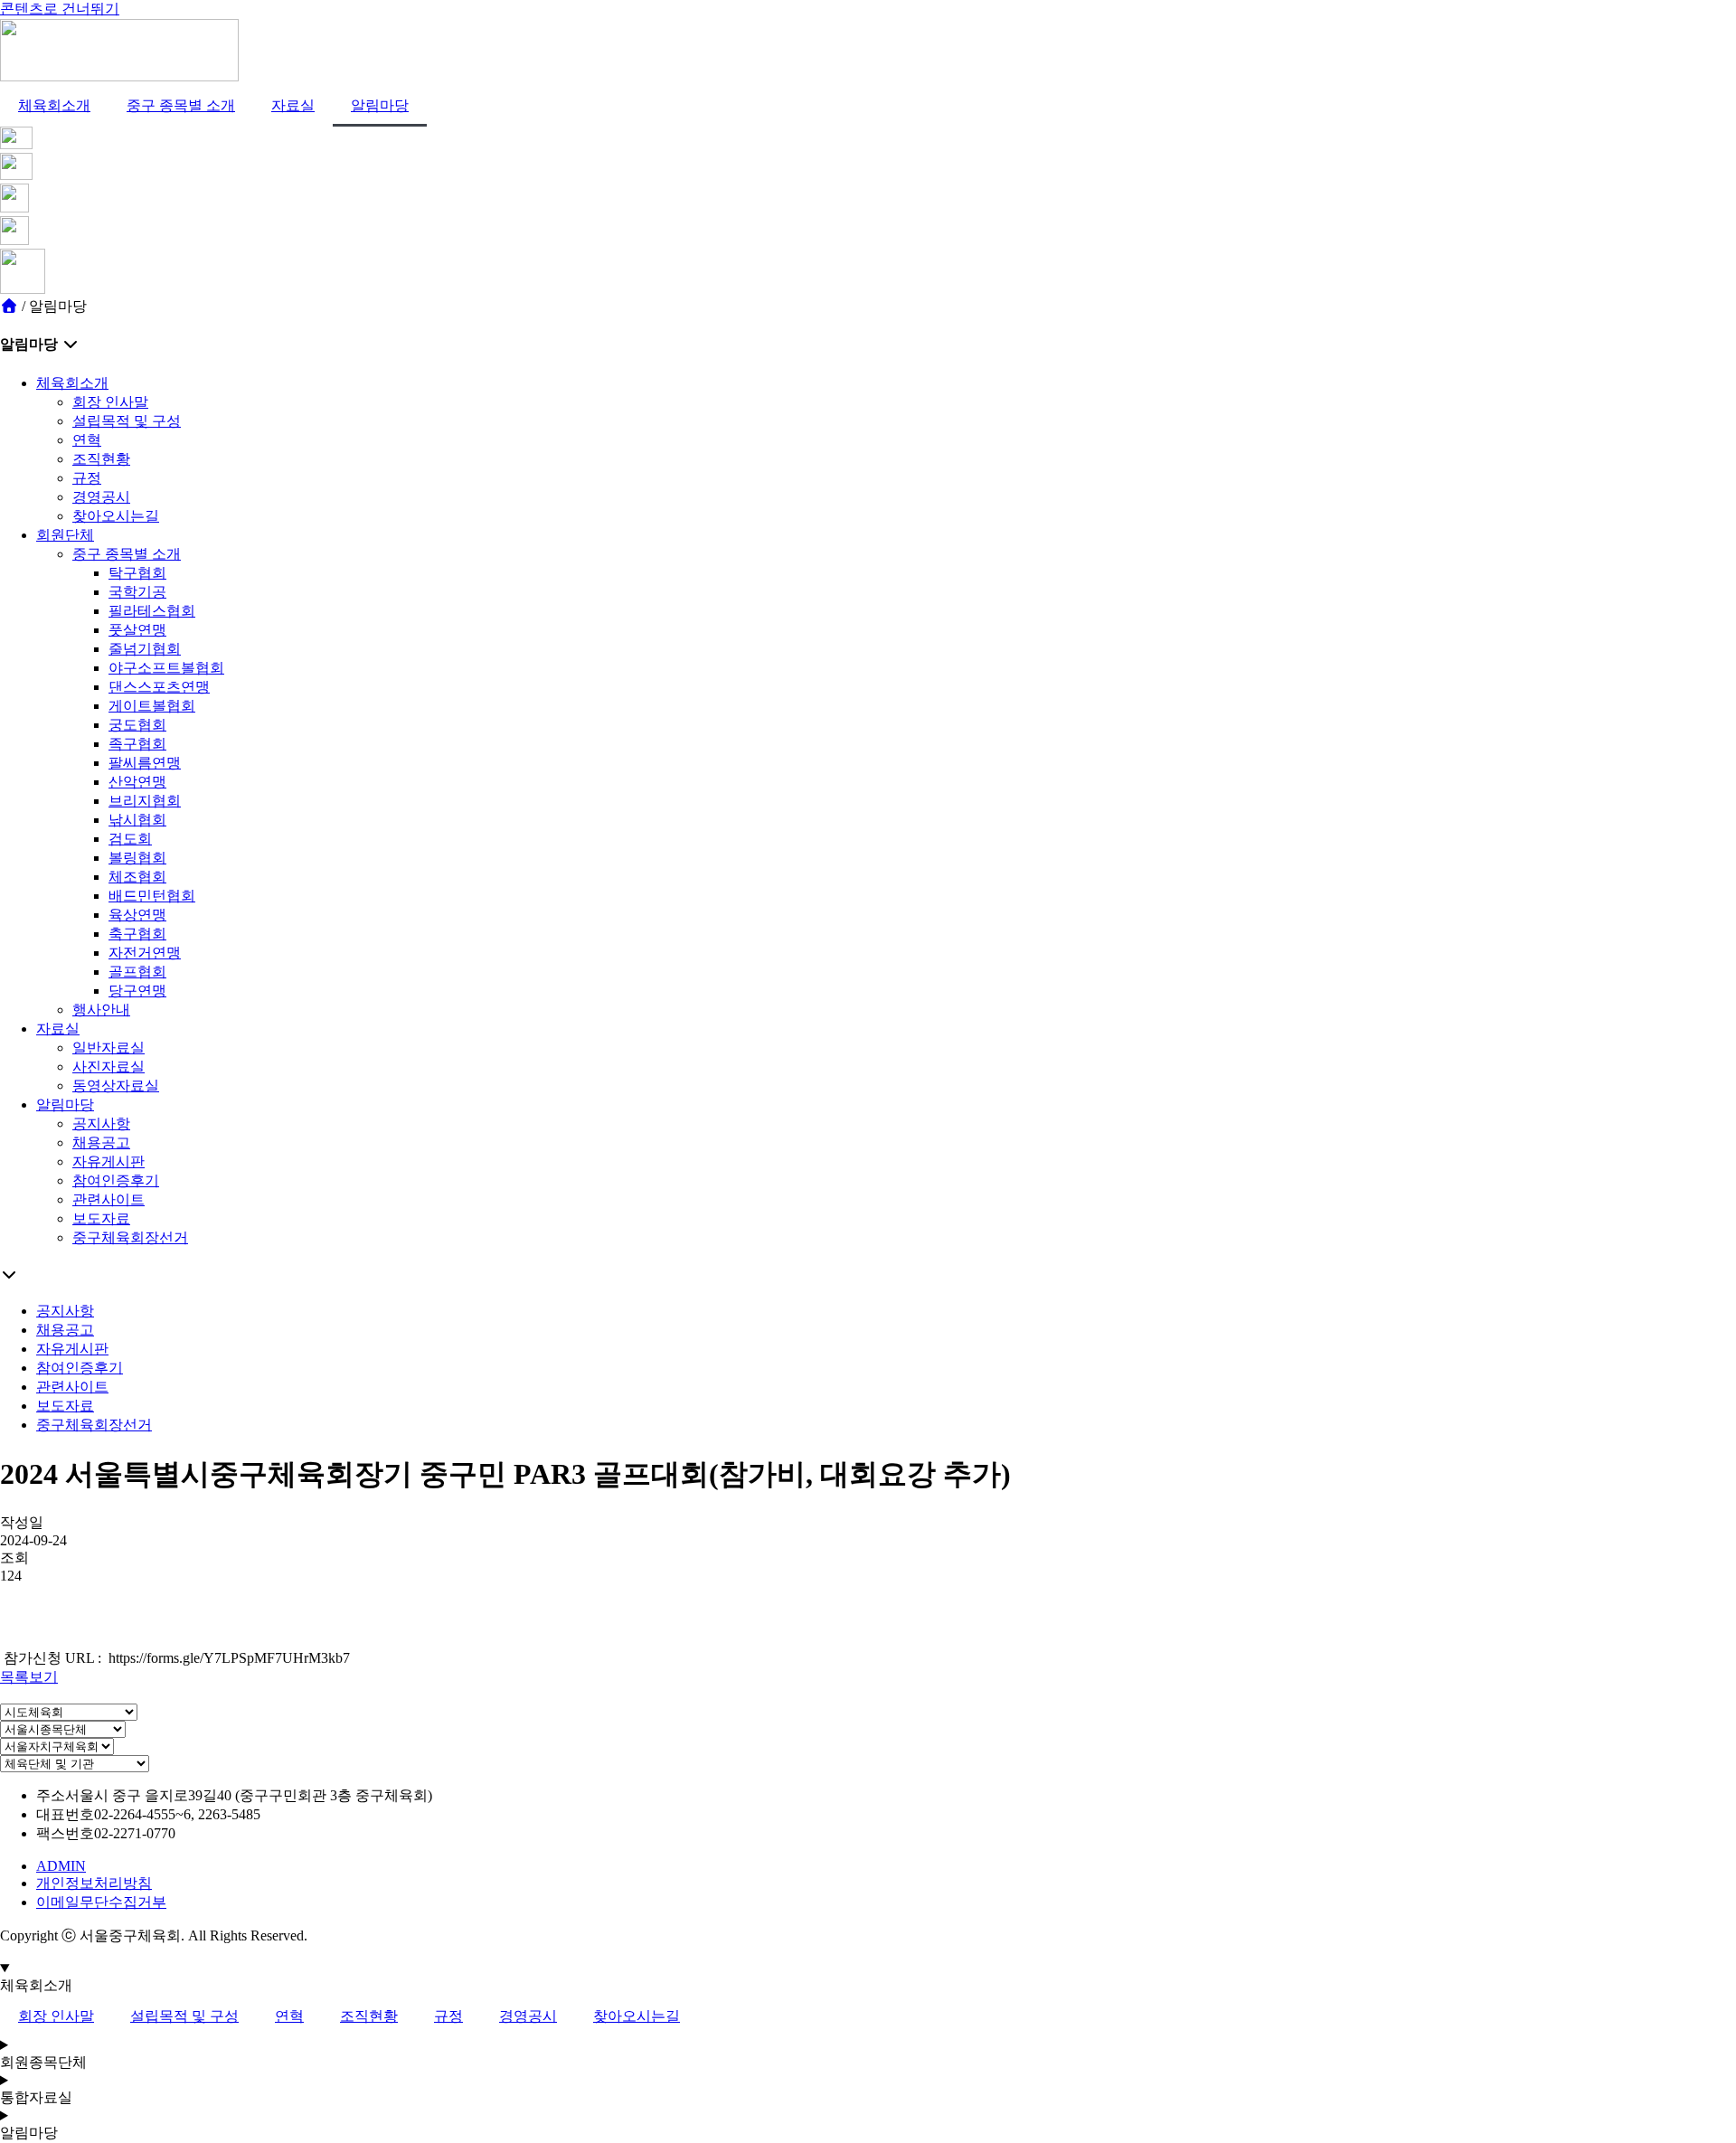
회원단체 (65, 535)
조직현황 (101, 459)
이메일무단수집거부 (101, 1902)
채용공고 (101, 1142)
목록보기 (29, 1677)
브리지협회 (145, 801)
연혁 (87, 440)
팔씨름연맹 (145, 763)
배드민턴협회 (152, 896)
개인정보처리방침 (94, 1883)
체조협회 (137, 877)
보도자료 (101, 1218)
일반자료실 (108, 1048)
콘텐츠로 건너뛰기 (60, 9)
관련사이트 (108, 1199)
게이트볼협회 (152, 706)
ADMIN (61, 1866)
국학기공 (137, 592)
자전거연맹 (145, 953)
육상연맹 (137, 915)
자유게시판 (108, 1161)
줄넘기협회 (145, 649)
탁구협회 (137, 573)
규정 (87, 478)
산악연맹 (137, 782)
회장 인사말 (110, 402)
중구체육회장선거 (130, 1237)
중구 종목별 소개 (181, 105)
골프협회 (137, 972)
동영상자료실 (116, 1086)
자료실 (293, 105)
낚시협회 (137, 820)
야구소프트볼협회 (166, 668)
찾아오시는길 (116, 516)
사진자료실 (108, 1067)
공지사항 (101, 1123)
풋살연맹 (137, 630)
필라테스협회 (152, 611)
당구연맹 (137, 991)
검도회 (130, 839)
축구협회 (137, 934)
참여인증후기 (116, 1180)
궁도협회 (137, 725)
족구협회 (137, 744)
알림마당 (380, 105)
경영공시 (101, 497)
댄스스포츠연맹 (159, 687)
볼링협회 (137, 858)
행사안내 (101, 1010)
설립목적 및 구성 (127, 421)
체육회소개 (54, 105)
